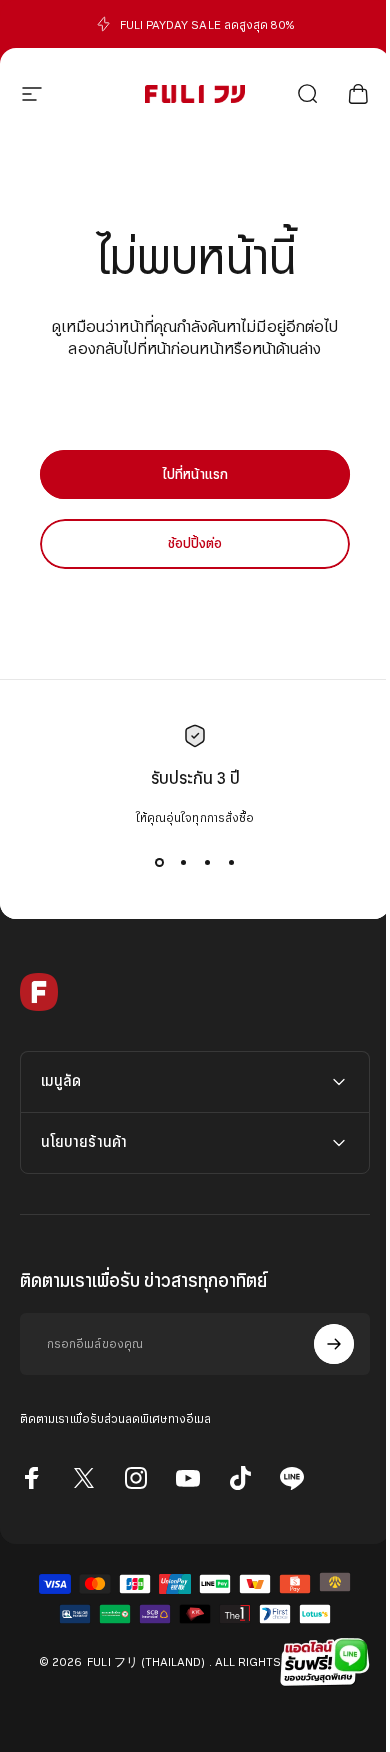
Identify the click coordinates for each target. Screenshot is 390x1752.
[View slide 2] (183, 862)
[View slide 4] (231, 862)
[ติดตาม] (319, 1344)
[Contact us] (320, 1662)
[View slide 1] (159, 862)
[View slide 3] (207, 862)
